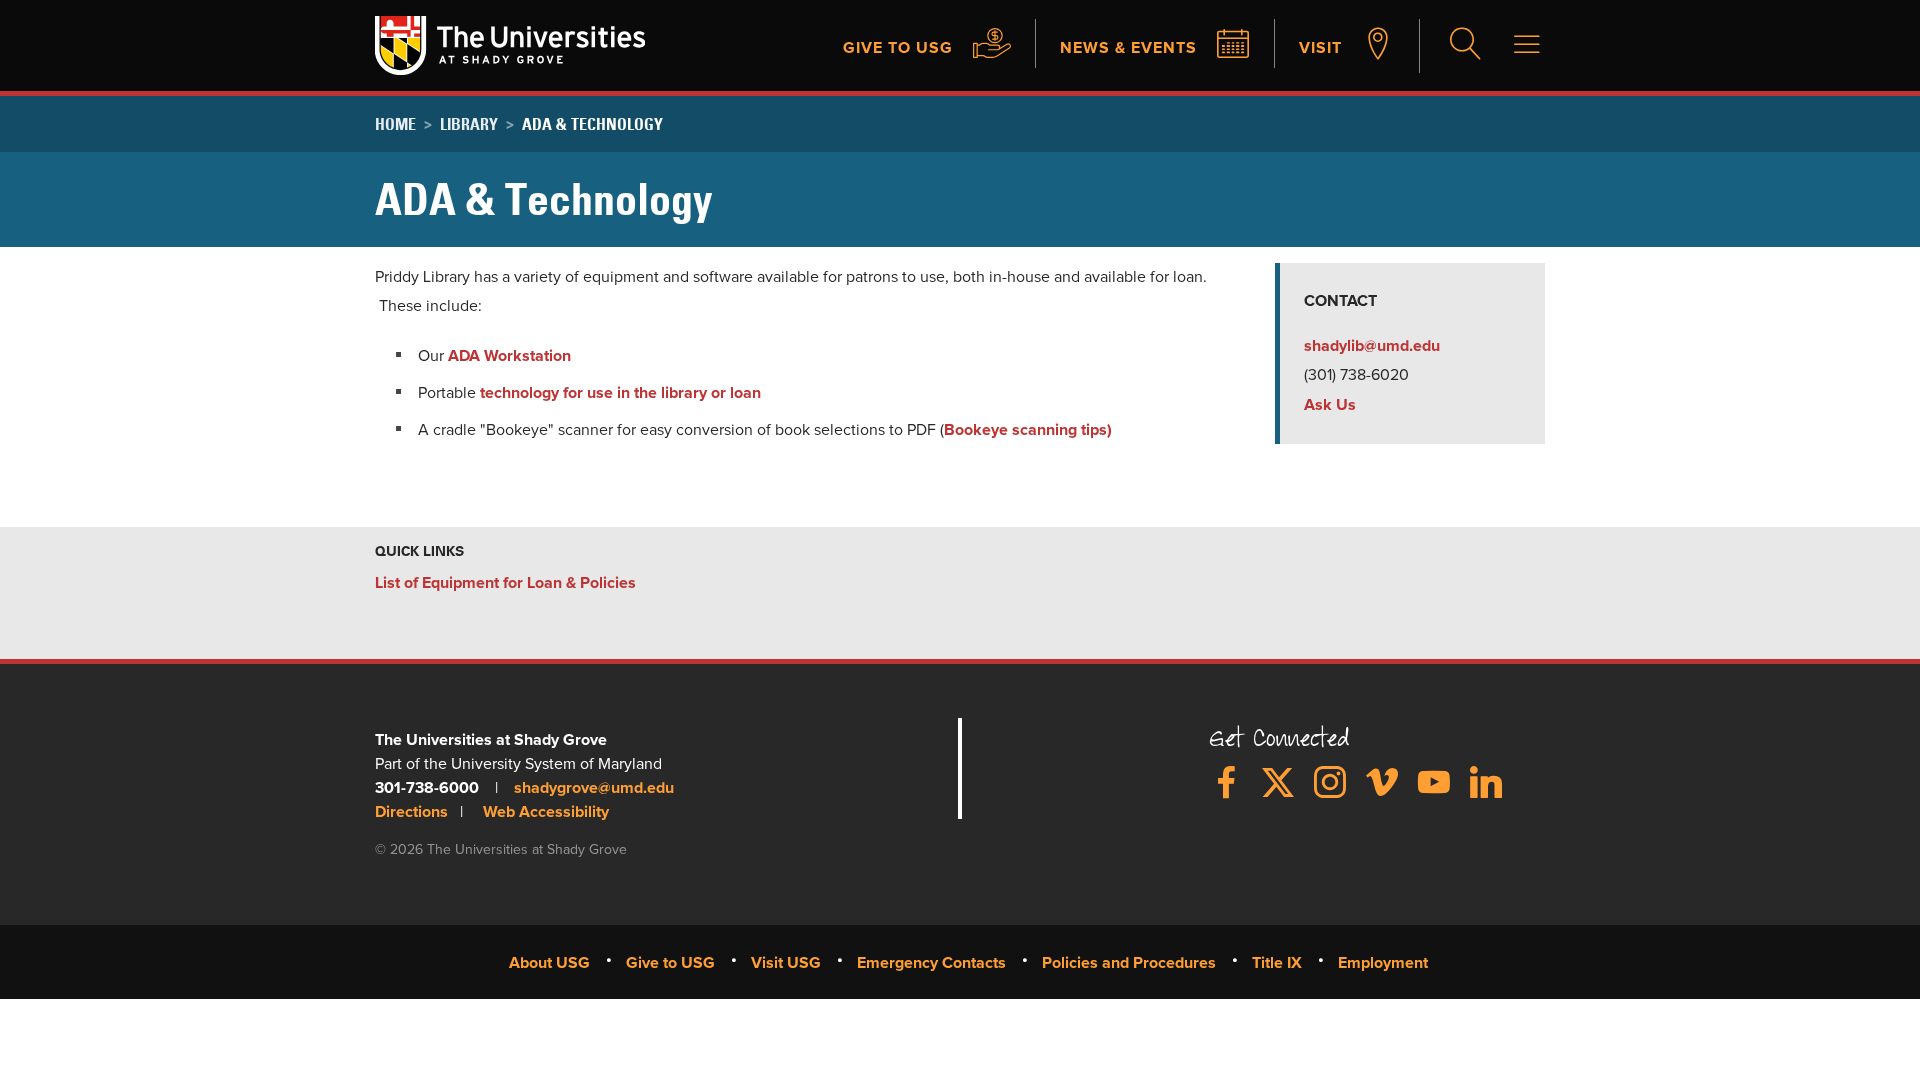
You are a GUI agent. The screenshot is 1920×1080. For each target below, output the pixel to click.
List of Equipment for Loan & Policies (505, 583)
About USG (549, 963)
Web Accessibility (546, 812)
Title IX (1277, 963)
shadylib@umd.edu (1372, 346)
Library (469, 124)
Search (1463, 46)
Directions (411, 812)
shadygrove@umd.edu (594, 788)
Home (395, 124)
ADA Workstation (509, 356)
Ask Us (1330, 405)
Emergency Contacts (931, 963)
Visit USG (786, 963)
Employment (1383, 963)
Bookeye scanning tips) (1028, 430)
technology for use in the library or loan (620, 393)
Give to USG (898, 48)
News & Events (1128, 48)
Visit (1320, 48)
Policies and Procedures (1129, 963)
